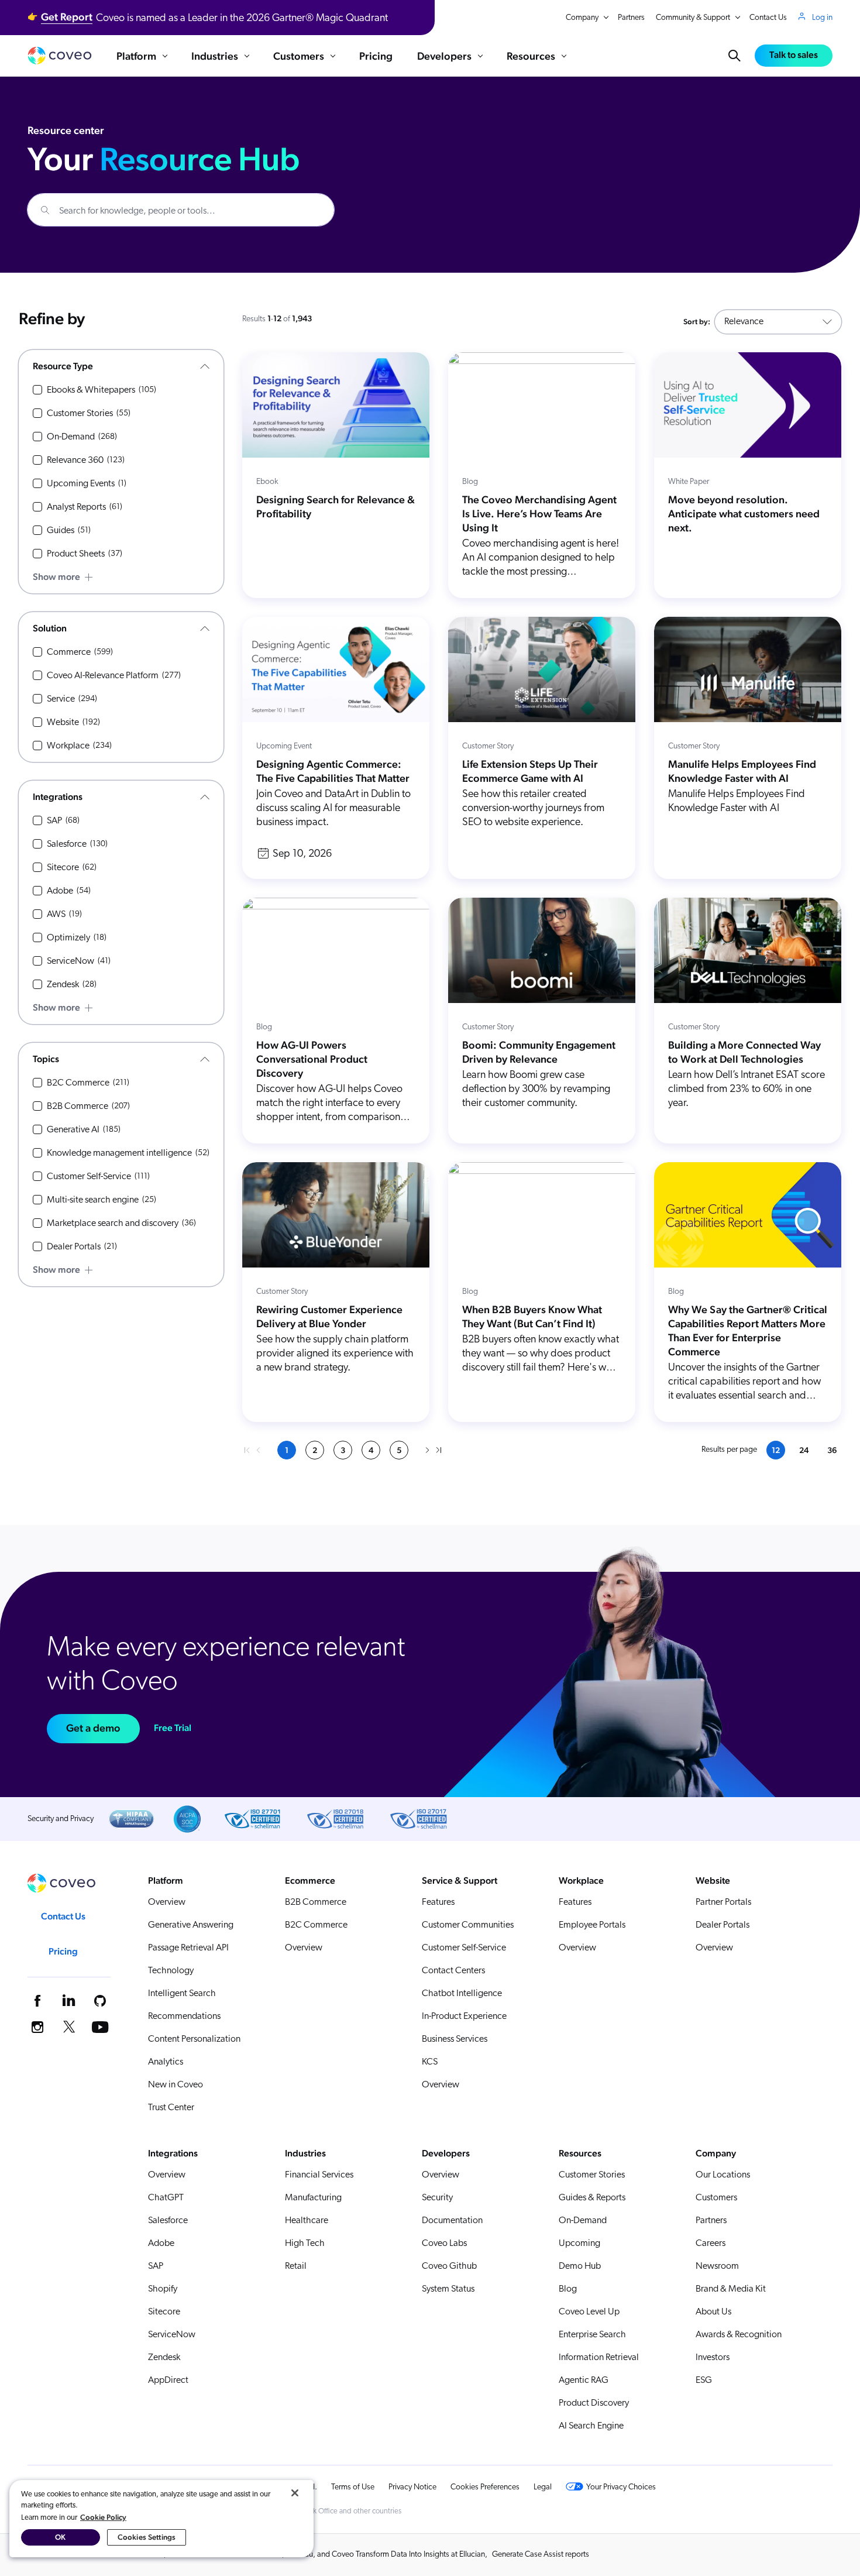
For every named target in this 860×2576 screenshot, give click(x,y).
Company (582, 18)
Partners (631, 18)
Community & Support (693, 18)
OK (60, 2537)
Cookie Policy (103, 2517)
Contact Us (768, 18)
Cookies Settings (147, 2537)
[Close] (295, 2493)
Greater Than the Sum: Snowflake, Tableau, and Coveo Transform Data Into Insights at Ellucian (328, 2555)
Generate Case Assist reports (541, 2555)
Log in (822, 18)
